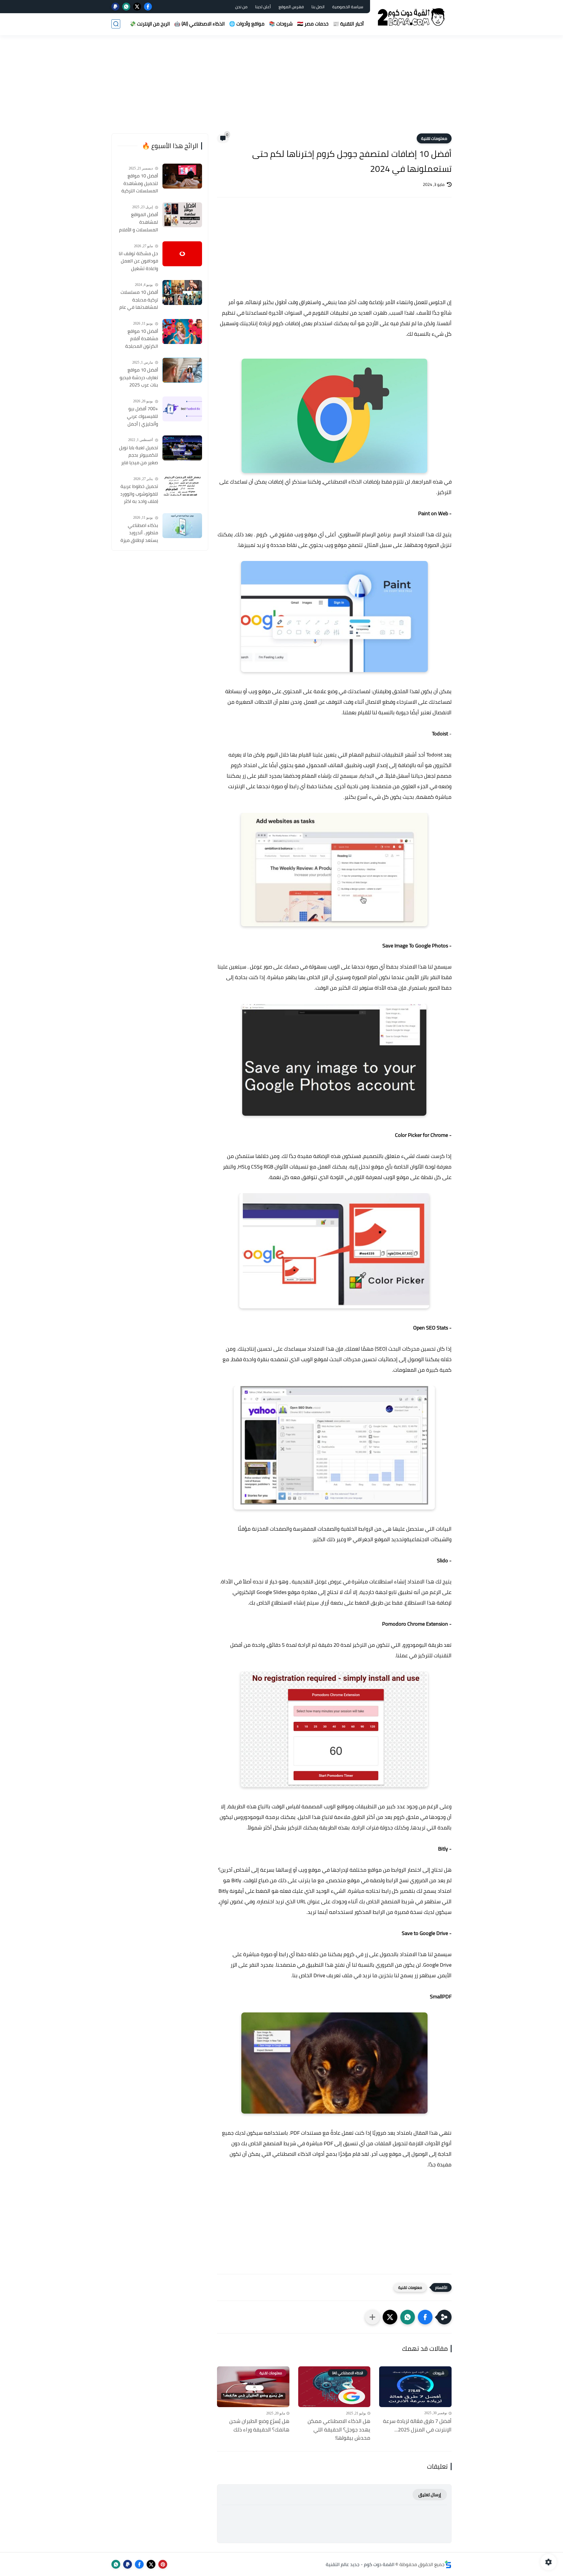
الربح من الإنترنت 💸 (150, 24)
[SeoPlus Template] (448, 2564)
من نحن (241, 7)
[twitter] (137, 7)
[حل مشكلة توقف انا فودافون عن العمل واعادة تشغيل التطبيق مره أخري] (182, 254)
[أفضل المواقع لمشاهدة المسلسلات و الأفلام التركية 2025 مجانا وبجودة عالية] (182, 215)
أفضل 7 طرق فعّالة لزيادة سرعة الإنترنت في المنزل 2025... (417, 2426)
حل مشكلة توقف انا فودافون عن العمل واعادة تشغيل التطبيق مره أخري (138, 261)
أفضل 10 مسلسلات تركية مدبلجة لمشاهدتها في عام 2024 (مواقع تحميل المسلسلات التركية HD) (139, 300)
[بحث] (116, 24)
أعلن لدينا (263, 7)
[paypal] (115, 7)
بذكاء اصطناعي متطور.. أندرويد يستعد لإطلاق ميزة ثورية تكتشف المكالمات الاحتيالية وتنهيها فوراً (139, 533)
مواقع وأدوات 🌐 (247, 24)
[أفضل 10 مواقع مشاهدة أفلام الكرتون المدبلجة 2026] (182, 331)
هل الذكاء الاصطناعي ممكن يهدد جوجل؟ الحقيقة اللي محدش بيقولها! (339, 2430)
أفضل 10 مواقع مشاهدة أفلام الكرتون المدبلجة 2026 (142, 339)
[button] (425, 2317)
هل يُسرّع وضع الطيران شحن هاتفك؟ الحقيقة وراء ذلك (259, 2426)
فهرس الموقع (291, 7)
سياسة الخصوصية (348, 7)
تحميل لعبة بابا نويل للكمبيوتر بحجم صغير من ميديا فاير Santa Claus (139, 455)
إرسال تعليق (430, 2495)
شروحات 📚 (281, 24)
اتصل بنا (318, 7)
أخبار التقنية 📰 (348, 24)
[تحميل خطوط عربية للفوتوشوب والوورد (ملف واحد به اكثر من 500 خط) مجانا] (182, 487)
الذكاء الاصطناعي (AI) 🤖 (199, 24)
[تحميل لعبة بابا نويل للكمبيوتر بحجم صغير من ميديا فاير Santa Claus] (182, 448)
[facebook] (148, 7)
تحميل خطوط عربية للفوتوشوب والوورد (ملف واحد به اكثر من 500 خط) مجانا (139, 494)
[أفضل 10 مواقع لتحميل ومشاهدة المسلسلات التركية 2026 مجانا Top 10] (182, 176)
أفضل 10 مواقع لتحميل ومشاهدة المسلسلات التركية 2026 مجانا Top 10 (140, 184)
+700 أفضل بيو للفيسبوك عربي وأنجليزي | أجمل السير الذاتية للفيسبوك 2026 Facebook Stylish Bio (138, 416)
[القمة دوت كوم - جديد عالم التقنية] (412, 17)
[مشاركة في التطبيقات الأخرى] (372, 2317)
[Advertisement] (281, 88)
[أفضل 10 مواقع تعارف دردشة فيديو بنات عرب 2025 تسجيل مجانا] (182, 370)
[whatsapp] (126, 7)
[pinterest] (163, 2564)
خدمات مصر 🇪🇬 (313, 24)
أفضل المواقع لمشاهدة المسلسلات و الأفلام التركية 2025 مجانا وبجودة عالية (139, 222)
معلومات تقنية (434, 138)
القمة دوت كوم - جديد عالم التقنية (360, 2564)
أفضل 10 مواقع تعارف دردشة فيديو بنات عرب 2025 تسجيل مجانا (139, 378)
